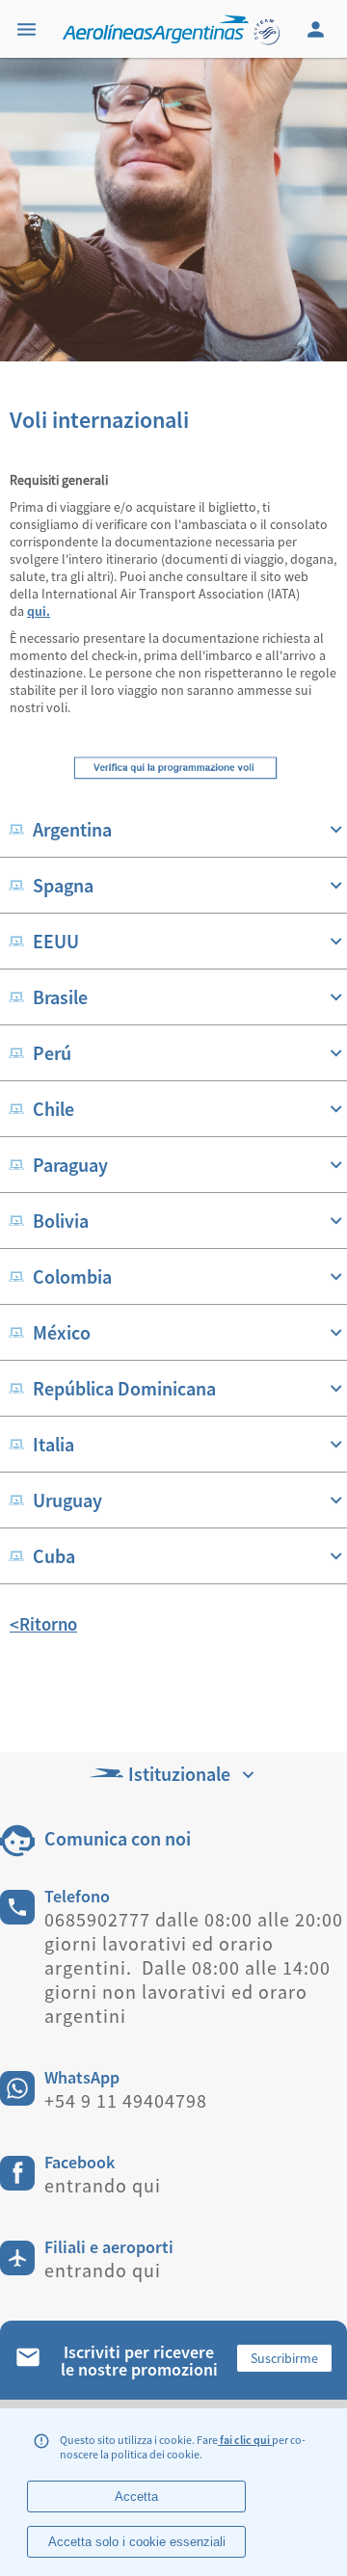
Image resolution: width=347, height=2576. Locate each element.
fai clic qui (245, 2440)
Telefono (77, 1896)
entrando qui (103, 2185)
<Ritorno (43, 1624)
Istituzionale (179, 1774)
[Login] (318, 29)
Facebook (80, 2162)
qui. (39, 611)
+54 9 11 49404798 (126, 2100)
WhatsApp (82, 2077)
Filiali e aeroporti (109, 2247)
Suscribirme (284, 2358)
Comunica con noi (118, 1838)
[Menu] (29, 29)
